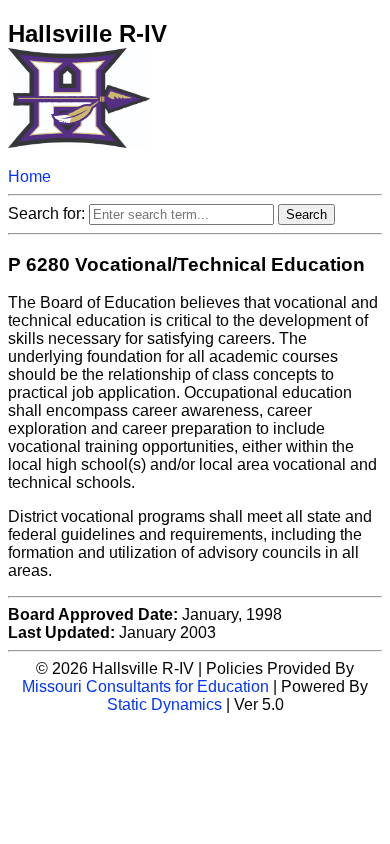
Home (29, 176)
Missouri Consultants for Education (145, 686)
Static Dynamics (164, 704)
